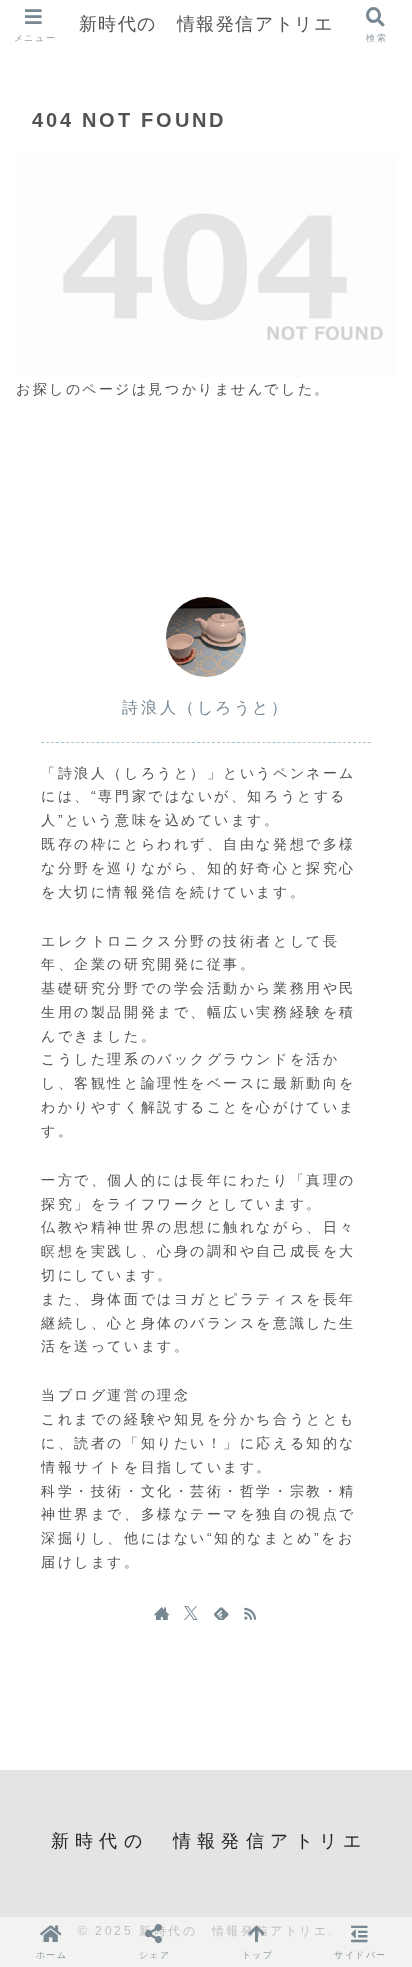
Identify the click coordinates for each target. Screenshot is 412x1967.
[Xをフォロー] (191, 1613)
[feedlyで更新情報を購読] (221, 1613)
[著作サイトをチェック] (162, 1613)
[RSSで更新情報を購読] (250, 1613)
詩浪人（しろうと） (205, 707)
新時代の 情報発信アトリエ (206, 24)
